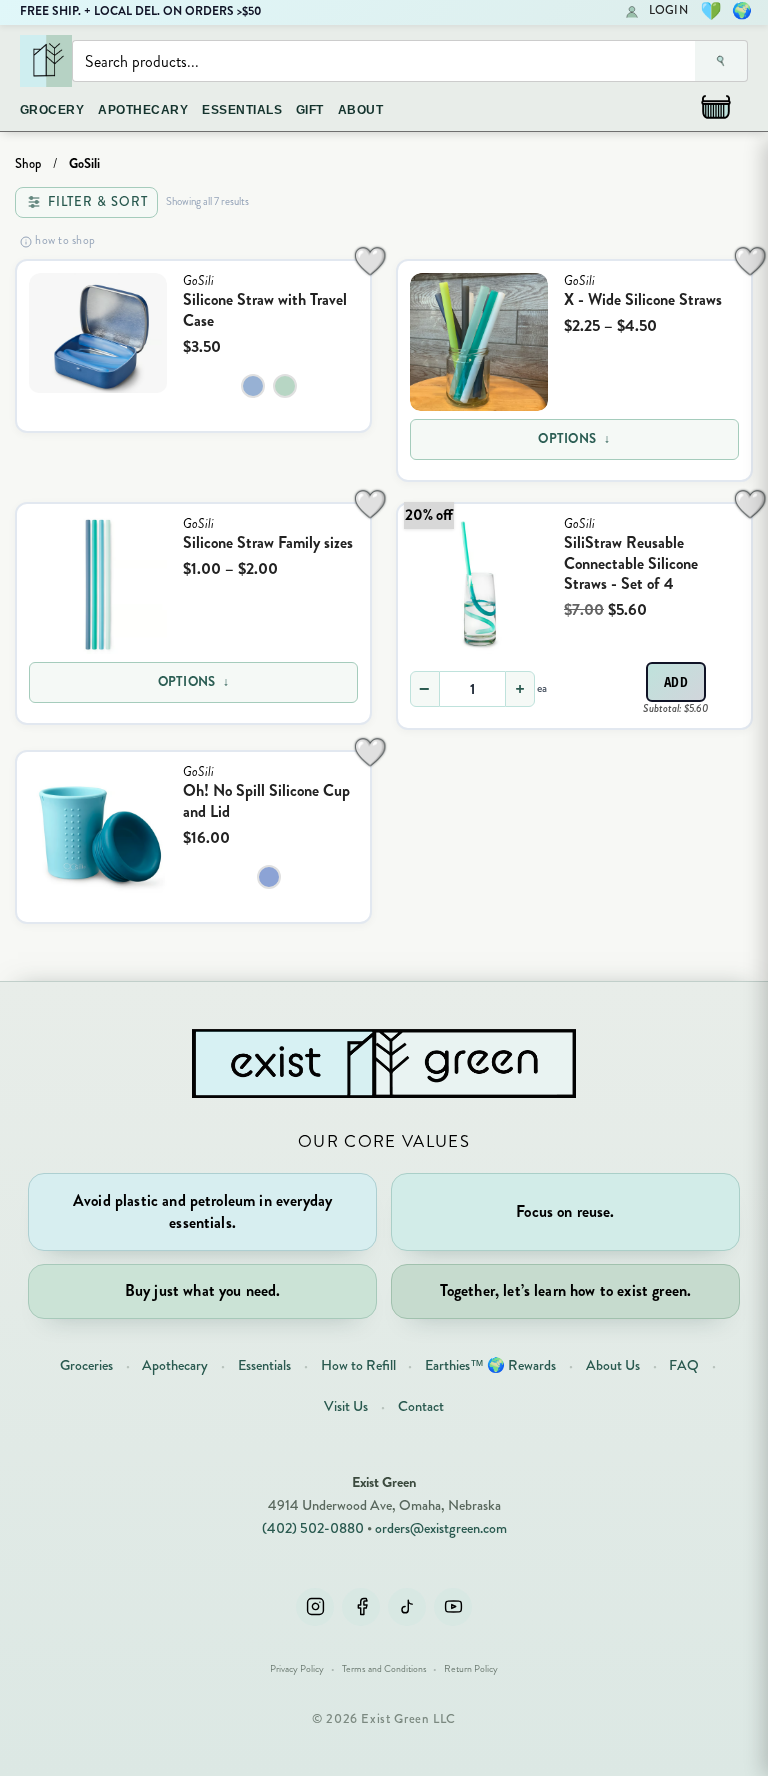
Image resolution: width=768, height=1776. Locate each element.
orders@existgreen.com (441, 1528)
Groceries (86, 1365)
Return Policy (471, 1669)
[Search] (721, 61)
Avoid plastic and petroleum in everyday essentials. (202, 1211)
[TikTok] (407, 1607)
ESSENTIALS (242, 110)
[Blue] (269, 877)
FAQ (684, 1365)
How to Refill (358, 1365)
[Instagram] (315, 1607)
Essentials (264, 1365)
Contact (421, 1406)
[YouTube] (453, 1607)
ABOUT (360, 110)
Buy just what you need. (203, 1290)
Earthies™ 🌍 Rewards (490, 1365)
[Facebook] (361, 1607)
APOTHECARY (143, 110)
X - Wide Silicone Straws (643, 299)
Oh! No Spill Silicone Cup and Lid (266, 801)
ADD (676, 681)
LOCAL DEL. (127, 11)
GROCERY (52, 110)
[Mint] (285, 386)
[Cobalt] (253, 386)
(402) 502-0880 (313, 1528)
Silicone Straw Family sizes (268, 542)
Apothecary (175, 1365)
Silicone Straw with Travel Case (265, 310)
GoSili (198, 281)
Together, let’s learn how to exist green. (566, 1290)
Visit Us (346, 1406)
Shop (28, 164)
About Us (613, 1365)
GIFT (310, 110)
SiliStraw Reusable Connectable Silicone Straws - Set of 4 (631, 563)
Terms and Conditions (384, 1669)
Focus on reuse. (565, 1211)
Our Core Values (384, 1141)
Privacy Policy (297, 1669)
